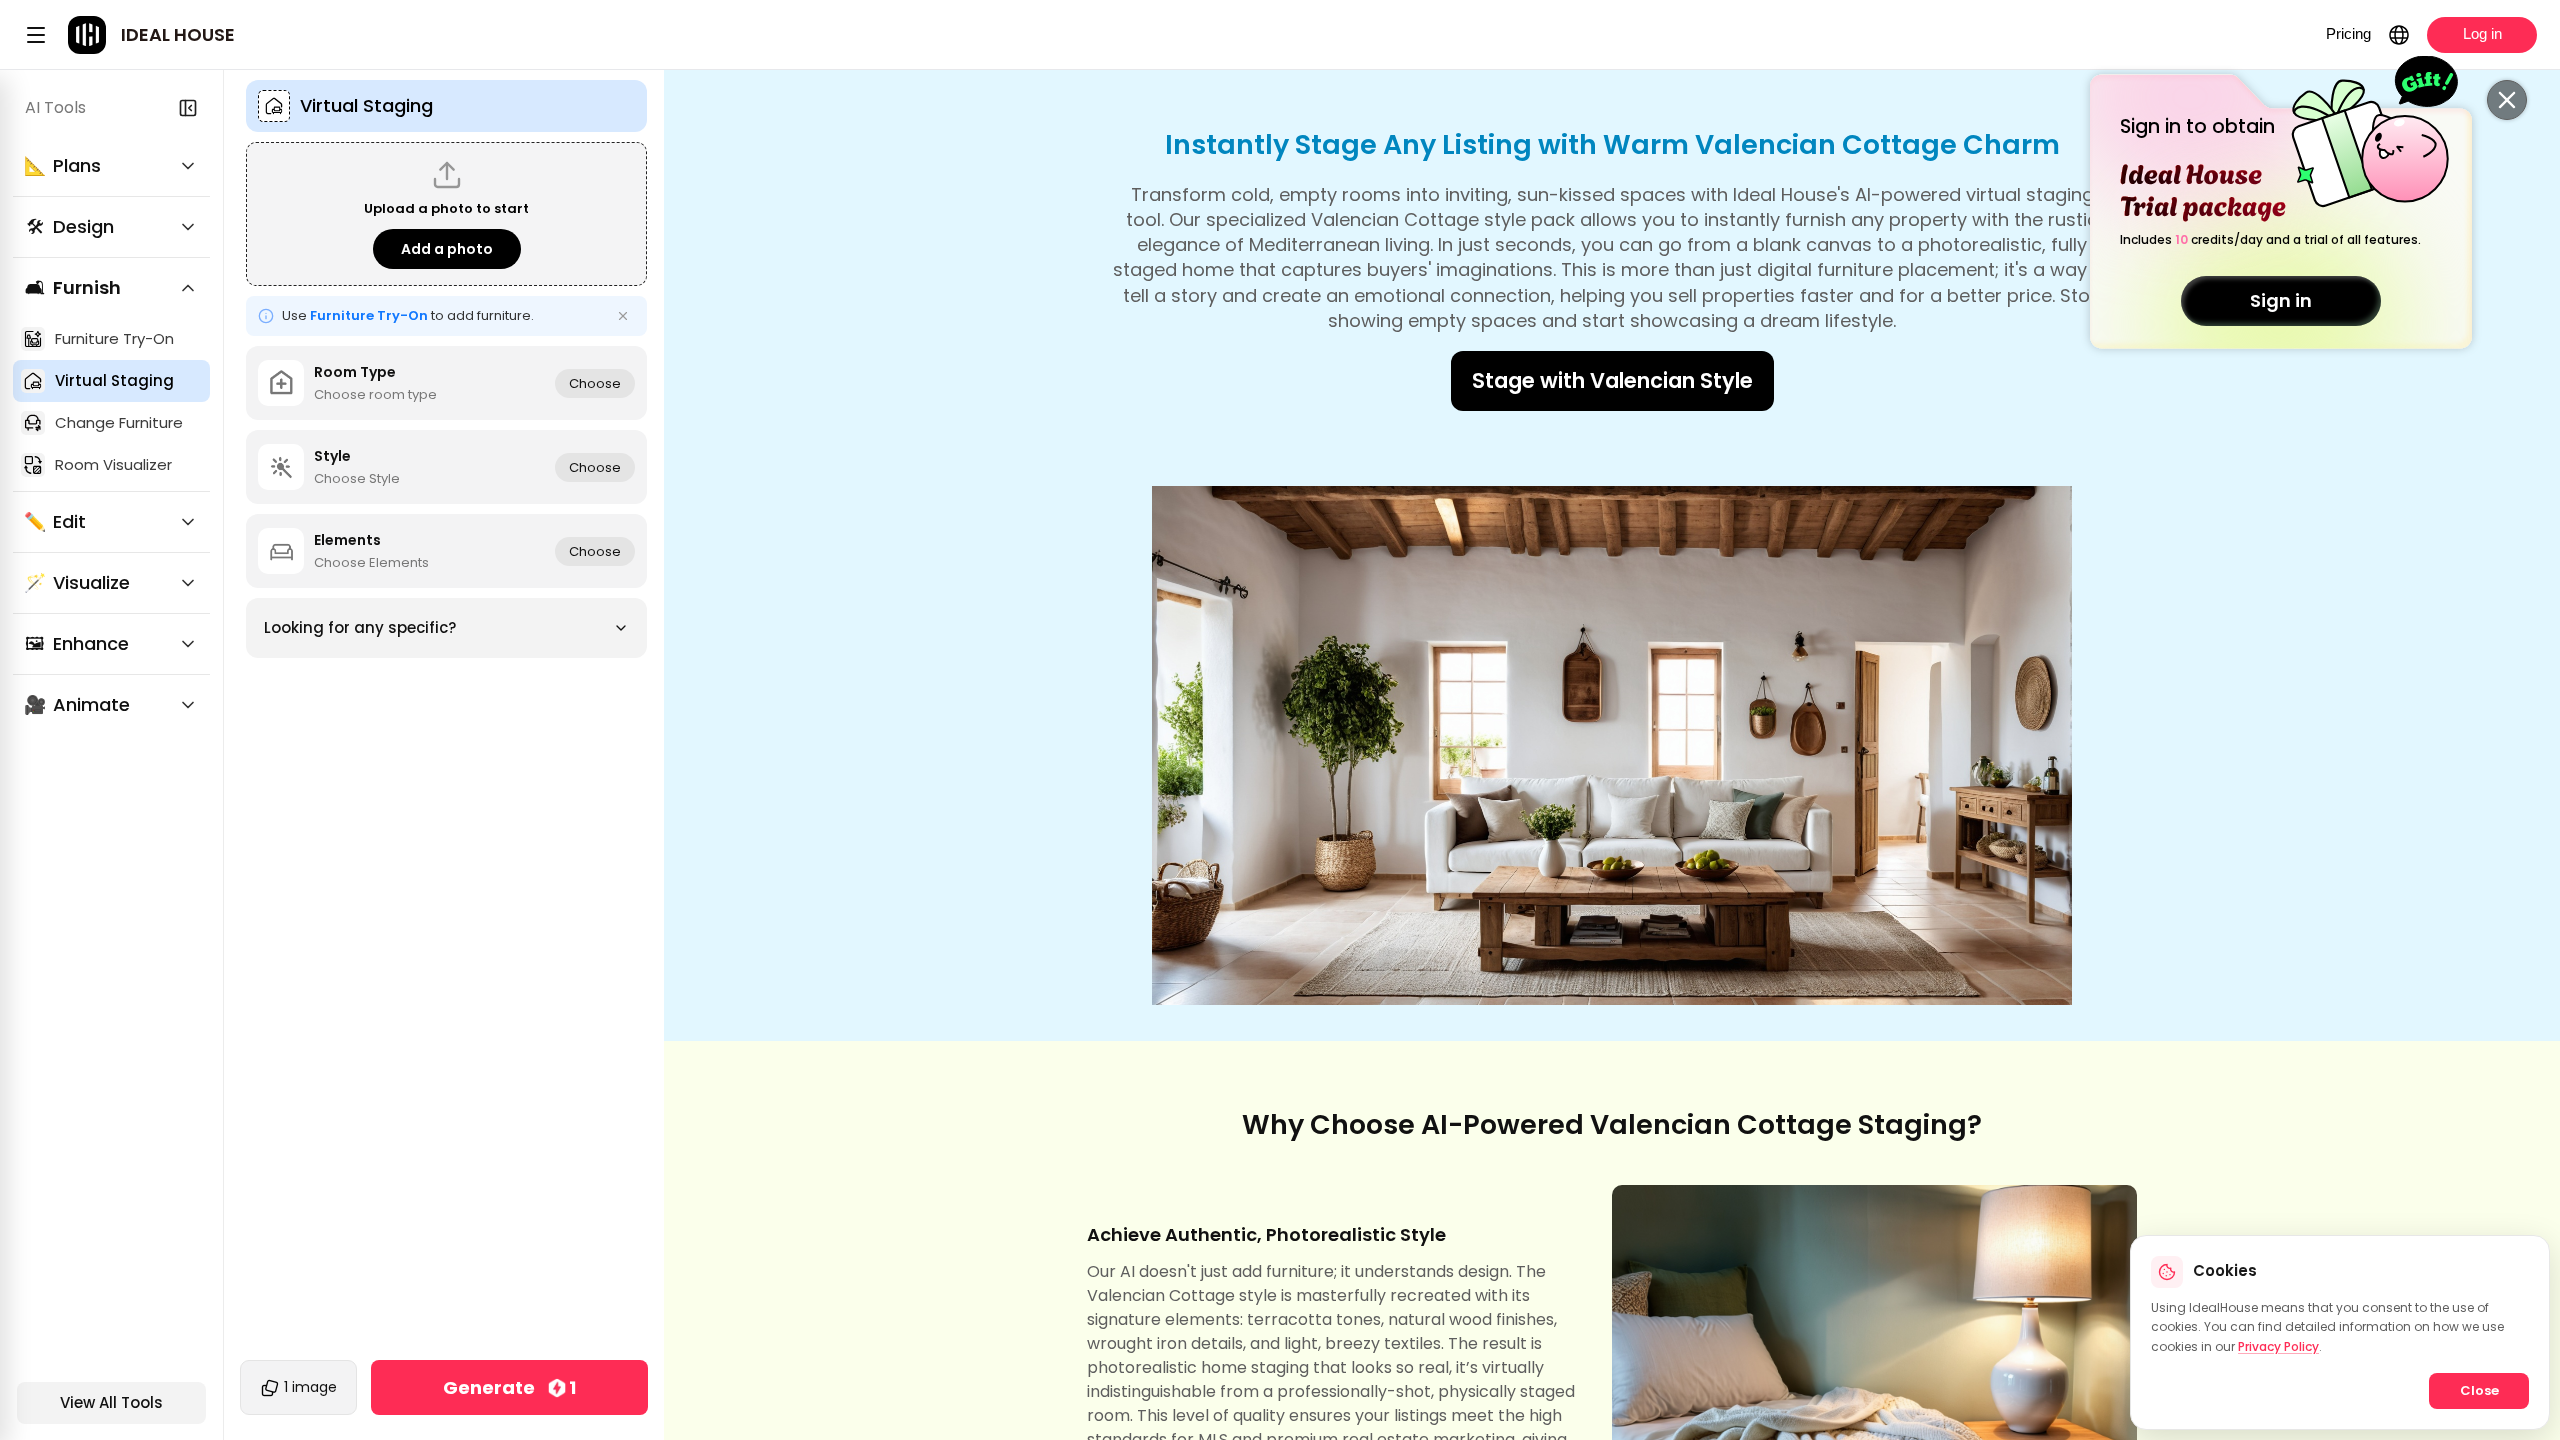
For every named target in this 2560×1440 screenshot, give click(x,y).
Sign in (2281, 300)
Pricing (2348, 33)
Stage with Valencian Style (1612, 380)
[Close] (2507, 100)
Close (2479, 1390)
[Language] (2399, 35)
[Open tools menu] (36, 35)
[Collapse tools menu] (188, 108)
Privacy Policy (2278, 1346)
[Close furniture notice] (623, 316)
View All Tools (111, 1402)
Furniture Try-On (369, 315)
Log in (2482, 33)
